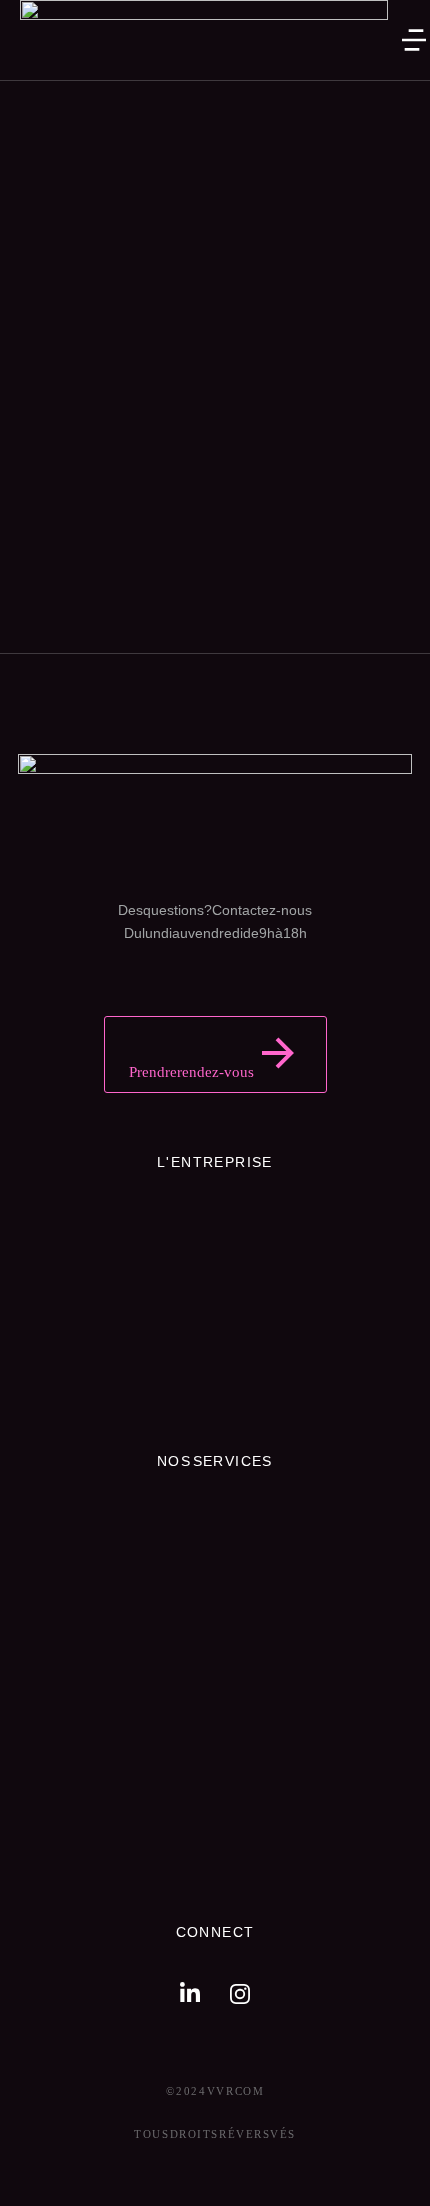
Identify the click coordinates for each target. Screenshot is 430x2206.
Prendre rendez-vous (191, 1072)
